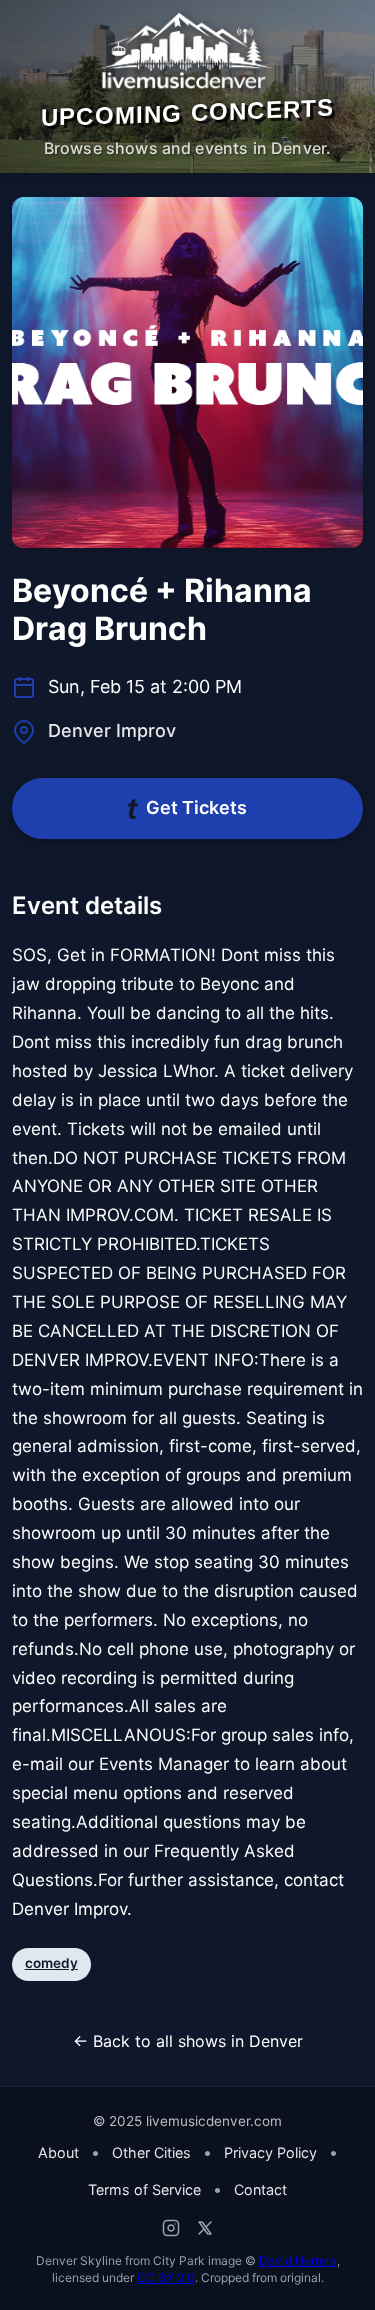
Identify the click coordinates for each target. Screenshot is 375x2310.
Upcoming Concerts (187, 112)
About (58, 2152)
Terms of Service (144, 2189)
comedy (51, 1963)
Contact (260, 2189)
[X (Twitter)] (205, 2228)
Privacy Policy (270, 2152)
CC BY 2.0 (166, 2277)
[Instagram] (171, 2228)
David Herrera (298, 2260)
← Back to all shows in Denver (188, 2041)
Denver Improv (112, 730)
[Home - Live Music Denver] (187, 51)
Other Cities (151, 2152)
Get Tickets (196, 807)
